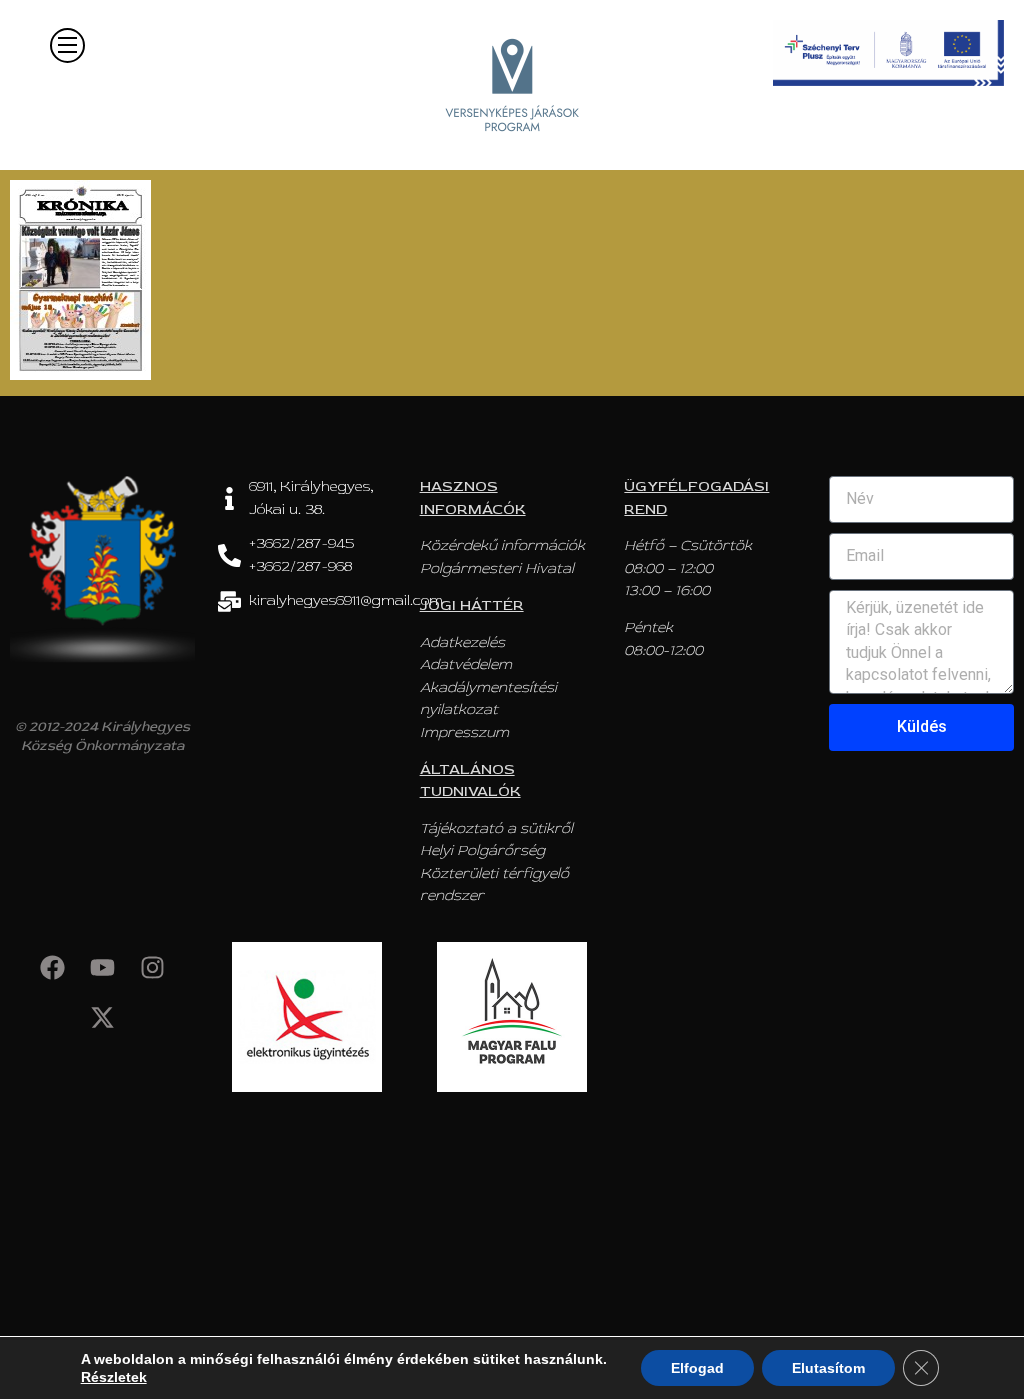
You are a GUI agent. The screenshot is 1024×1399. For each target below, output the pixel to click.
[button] (67, 45)
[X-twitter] (102, 1017)
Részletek (114, 1377)
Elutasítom (828, 1368)
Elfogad (697, 1368)
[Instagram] (152, 967)
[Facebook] (52, 967)
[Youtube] (102, 967)
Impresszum (464, 732)
